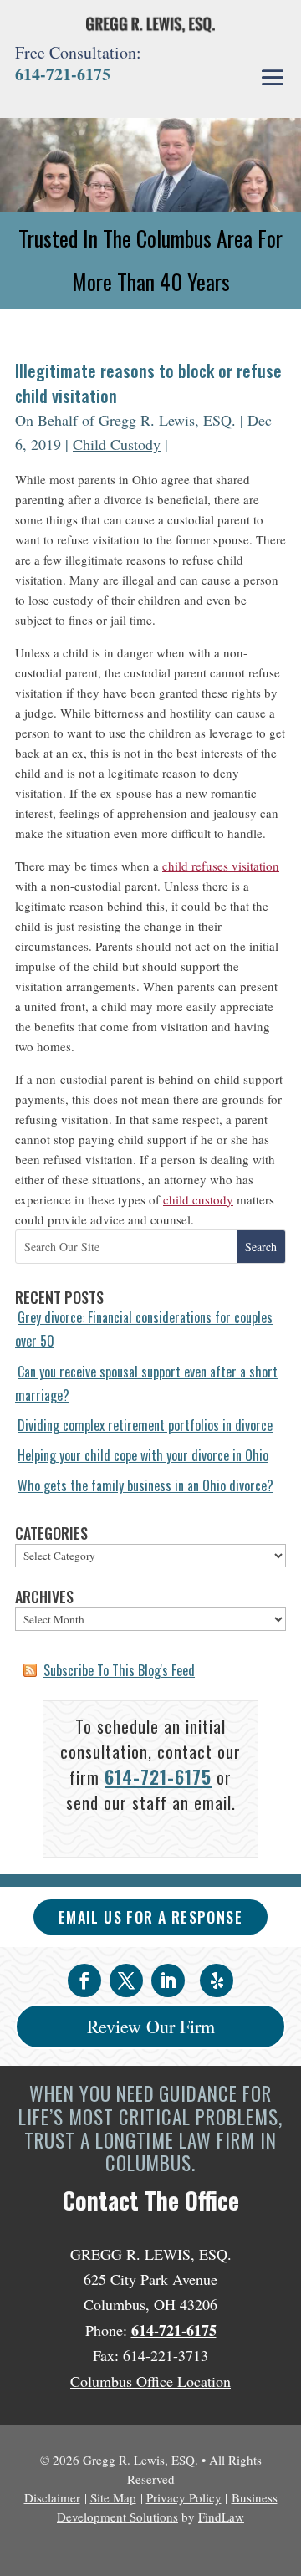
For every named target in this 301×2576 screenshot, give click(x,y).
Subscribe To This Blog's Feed (119, 1670)
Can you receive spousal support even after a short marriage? (146, 1383)
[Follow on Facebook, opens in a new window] (84, 1981)
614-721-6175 (63, 74)
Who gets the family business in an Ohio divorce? (145, 1485)
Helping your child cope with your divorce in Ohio (143, 1455)
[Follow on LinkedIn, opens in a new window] (168, 1981)
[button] (273, 78)
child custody (198, 1199)
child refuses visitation (221, 866)
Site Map (113, 2497)
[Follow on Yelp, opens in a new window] (217, 1981)
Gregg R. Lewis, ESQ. (167, 420)
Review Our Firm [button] (151, 2026)
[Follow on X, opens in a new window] (126, 1981)
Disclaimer (52, 2497)
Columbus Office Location (150, 2381)
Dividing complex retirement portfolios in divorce (145, 1425)
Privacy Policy (184, 2497)
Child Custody (117, 444)
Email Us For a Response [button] (150, 1917)
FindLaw (221, 2517)
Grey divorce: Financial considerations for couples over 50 (144, 1329)
